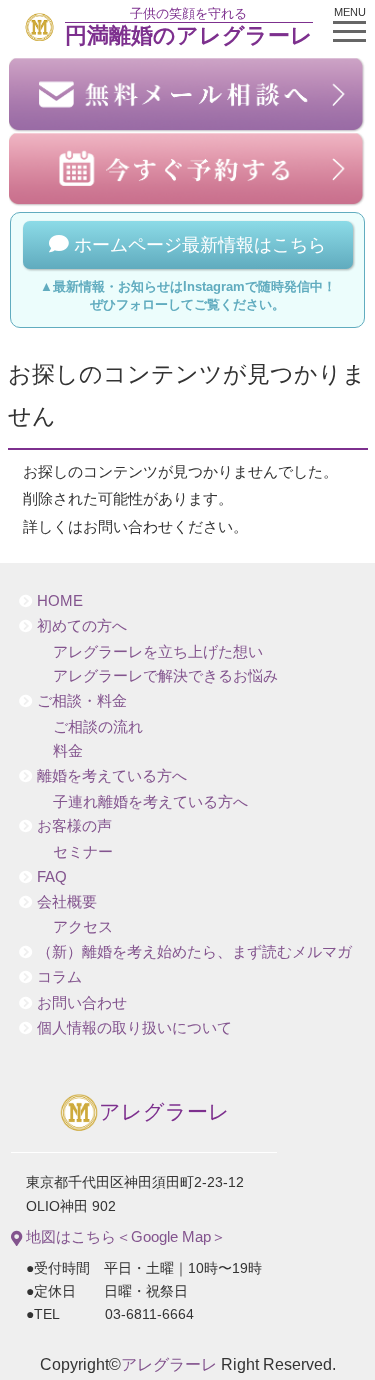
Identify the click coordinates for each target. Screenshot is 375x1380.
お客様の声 (74, 826)
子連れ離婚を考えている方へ (150, 802)
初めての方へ (82, 626)
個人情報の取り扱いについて (134, 1028)
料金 (68, 751)
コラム (59, 977)
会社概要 (67, 902)
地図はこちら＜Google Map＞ (124, 1236)
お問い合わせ (82, 1003)
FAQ (52, 877)
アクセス (83, 927)
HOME (60, 601)
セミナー (83, 852)
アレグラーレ (164, 1112)
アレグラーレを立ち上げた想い (158, 652)
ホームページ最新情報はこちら (197, 245)
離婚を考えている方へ (112, 776)
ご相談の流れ (98, 727)
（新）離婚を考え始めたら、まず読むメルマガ (194, 952)
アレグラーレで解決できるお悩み (165, 676)
